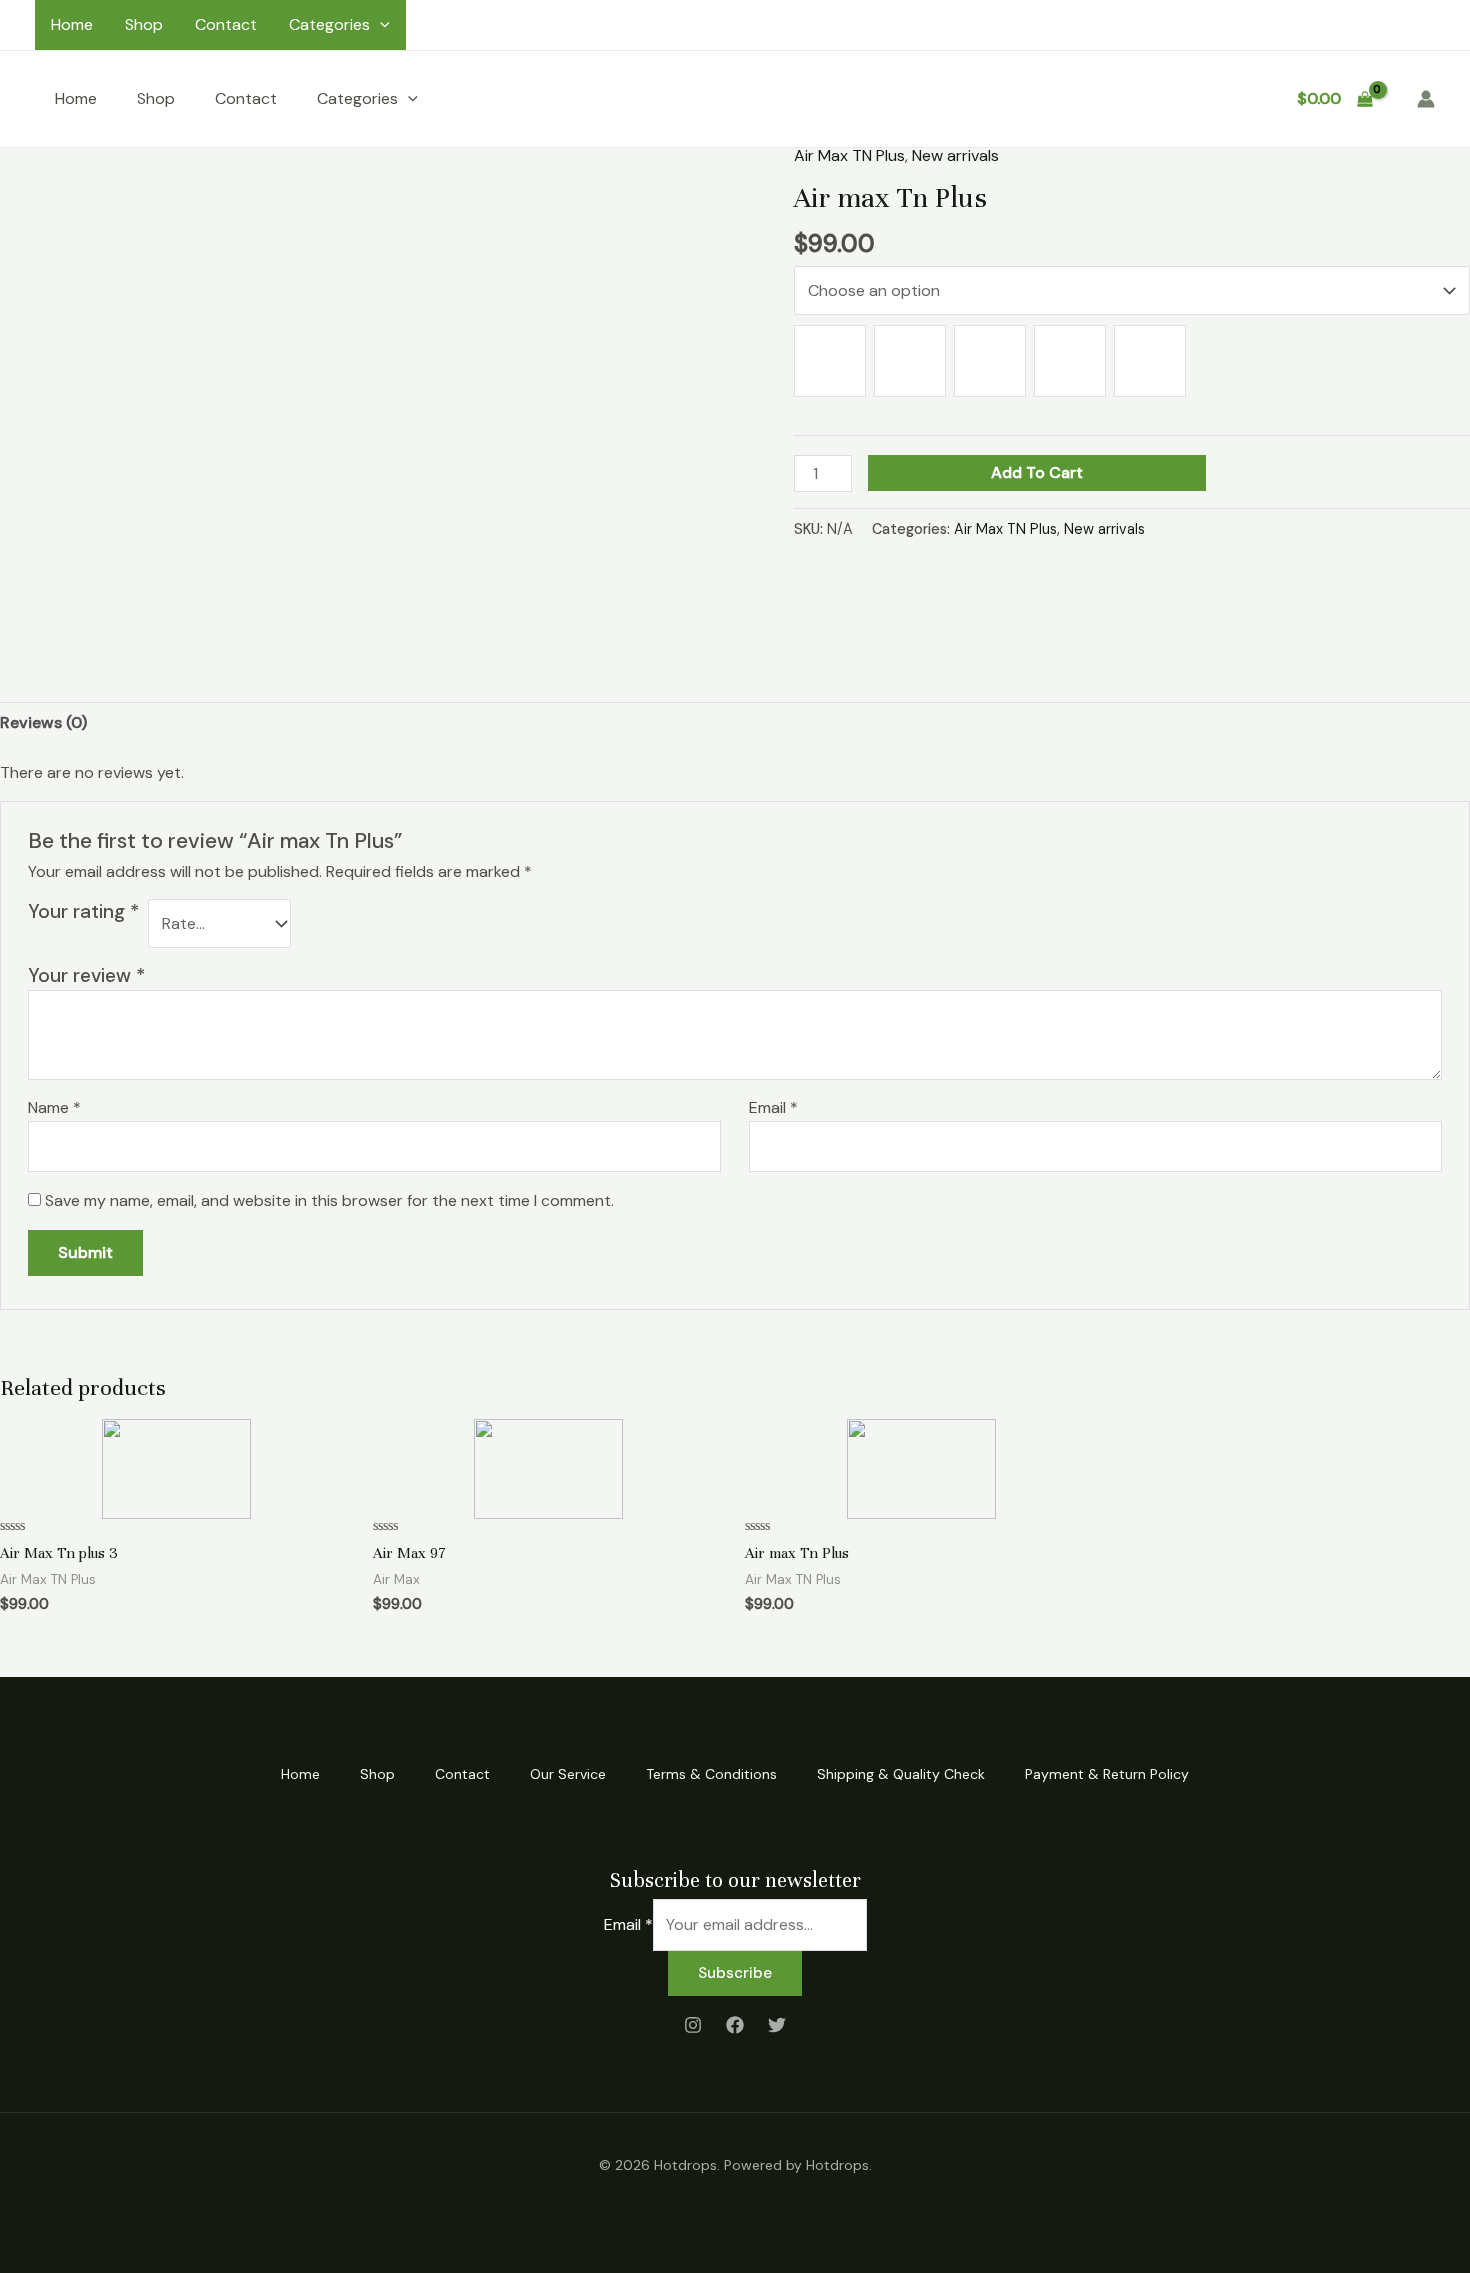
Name (54, 1107)
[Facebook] (735, 2025)
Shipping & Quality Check (901, 1774)
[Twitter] (777, 2025)
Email (773, 1107)
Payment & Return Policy (1107, 1774)
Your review (86, 975)
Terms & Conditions (711, 1774)
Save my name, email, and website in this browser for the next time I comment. (329, 1200)
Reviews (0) (43, 722)
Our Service (568, 1774)
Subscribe (735, 1973)
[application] (380, 25)
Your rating (83, 911)
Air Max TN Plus (849, 155)
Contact (226, 24)
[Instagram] (693, 2025)
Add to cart (1037, 472)
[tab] (43, 723)
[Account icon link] (1426, 99)
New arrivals (955, 155)
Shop (144, 24)
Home (72, 24)
